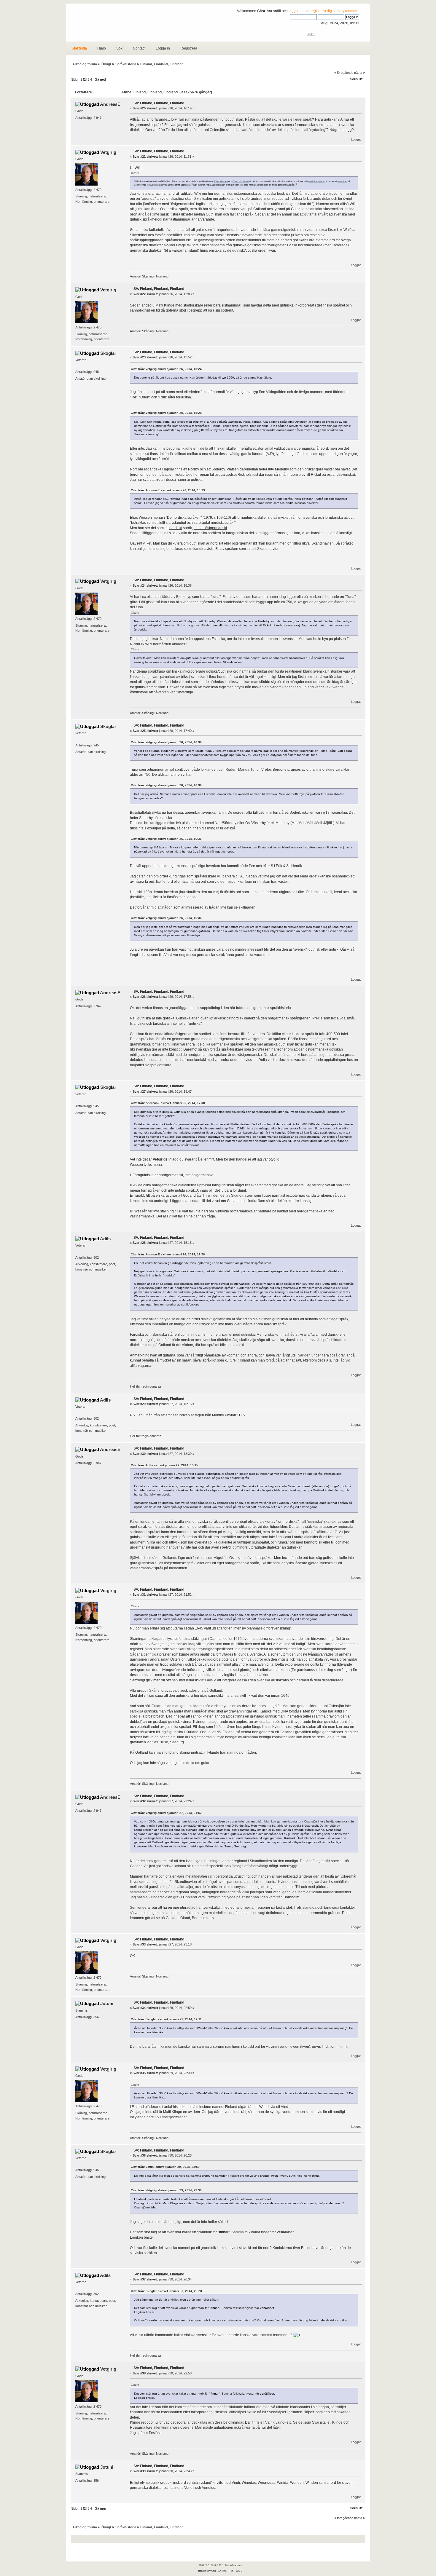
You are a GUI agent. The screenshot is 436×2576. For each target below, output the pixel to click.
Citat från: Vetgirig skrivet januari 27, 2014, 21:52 (166, 1813)
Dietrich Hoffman (241, 181)
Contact (139, 48)
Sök (119, 48)
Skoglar (108, 353)
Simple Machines (233, 2565)
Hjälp (102, 48)
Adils (105, 1239)
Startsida (79, 48)
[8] (296, 184)
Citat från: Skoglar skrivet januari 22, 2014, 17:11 (166, 2019)
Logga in (163, 48)
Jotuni (107, 2003)
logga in (295, 11)
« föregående (344, 73)
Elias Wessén (221, 181)
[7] (192, 184)
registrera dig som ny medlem (334, 11)
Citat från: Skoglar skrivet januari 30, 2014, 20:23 (166, 2291)
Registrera (189, 48)
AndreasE (110, 104)
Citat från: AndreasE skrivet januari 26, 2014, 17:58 (168, 1103)
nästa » (359, 73)
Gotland (138, 185)
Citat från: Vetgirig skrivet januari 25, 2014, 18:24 (166, 369)
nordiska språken (317, 181)
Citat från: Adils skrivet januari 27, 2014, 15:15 (164, 1465)
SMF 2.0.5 (204, 2565)
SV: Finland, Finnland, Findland (159, 103)
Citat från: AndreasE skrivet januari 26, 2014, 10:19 (168, 490)
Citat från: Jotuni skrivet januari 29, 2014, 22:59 (165, 2167)
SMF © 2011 (217, 2565)
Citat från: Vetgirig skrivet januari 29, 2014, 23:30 (166, 2190)
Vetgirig (108, 152)
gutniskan (342, 181)
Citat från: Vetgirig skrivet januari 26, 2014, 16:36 (166, 742)
